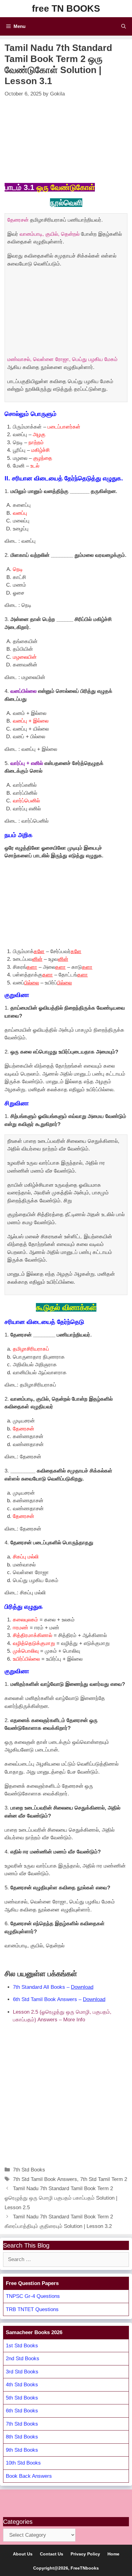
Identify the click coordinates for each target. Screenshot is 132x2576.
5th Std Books (22, 2398)
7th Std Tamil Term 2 (104, 2179)
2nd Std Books (23, 2359)
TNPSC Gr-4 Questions (33, 2296)
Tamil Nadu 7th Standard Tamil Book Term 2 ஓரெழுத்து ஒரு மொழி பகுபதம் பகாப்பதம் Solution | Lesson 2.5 (61, 2198)
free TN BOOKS (66, 8)
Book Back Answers (29, 2476)
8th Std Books (22, 2437)
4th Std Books (22, 2385)
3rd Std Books (22, 2372)
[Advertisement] (66, 140)
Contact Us (52, 2554)
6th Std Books (22, 2411)
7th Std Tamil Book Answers (45, 2179)
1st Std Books (22, 2346)
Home (113, 2554)
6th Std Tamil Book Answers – (59, 1999)
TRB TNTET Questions (32, 2309)
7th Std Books (29, 2170)
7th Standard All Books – (53, 1987)
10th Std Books (23, 2463)
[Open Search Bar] (124, 26)
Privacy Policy (85, 2554)
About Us (23, 2554)
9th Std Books (22, 2450)
